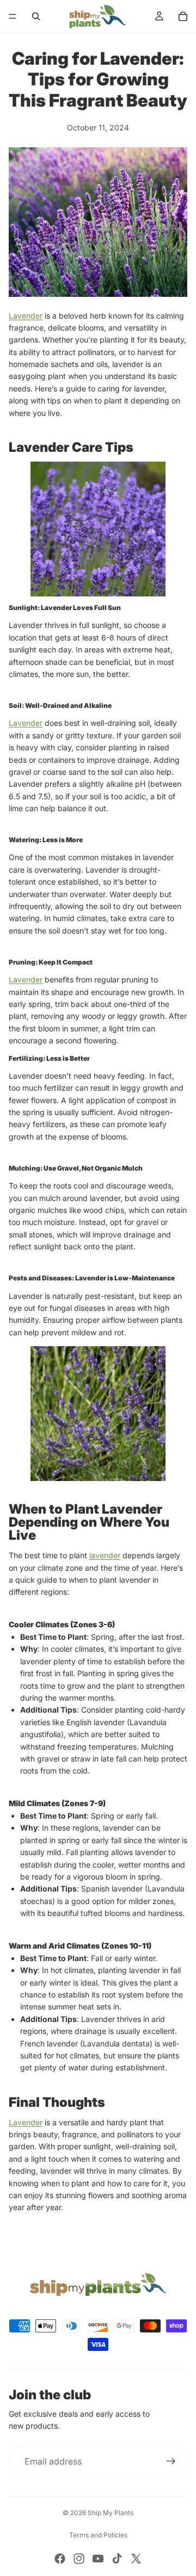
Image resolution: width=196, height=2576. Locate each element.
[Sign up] (171, 2461)
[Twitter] (136, 2559)
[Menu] (13, 16)
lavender (105, 1555)
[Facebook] (60, 2559)
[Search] (36, 16)
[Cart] (183, 16)
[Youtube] (98, 2559)
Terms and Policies (98, 2535)
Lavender (26, 316)
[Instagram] (79, 2559)
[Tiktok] (117, 2559)
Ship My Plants (111, 2513)
